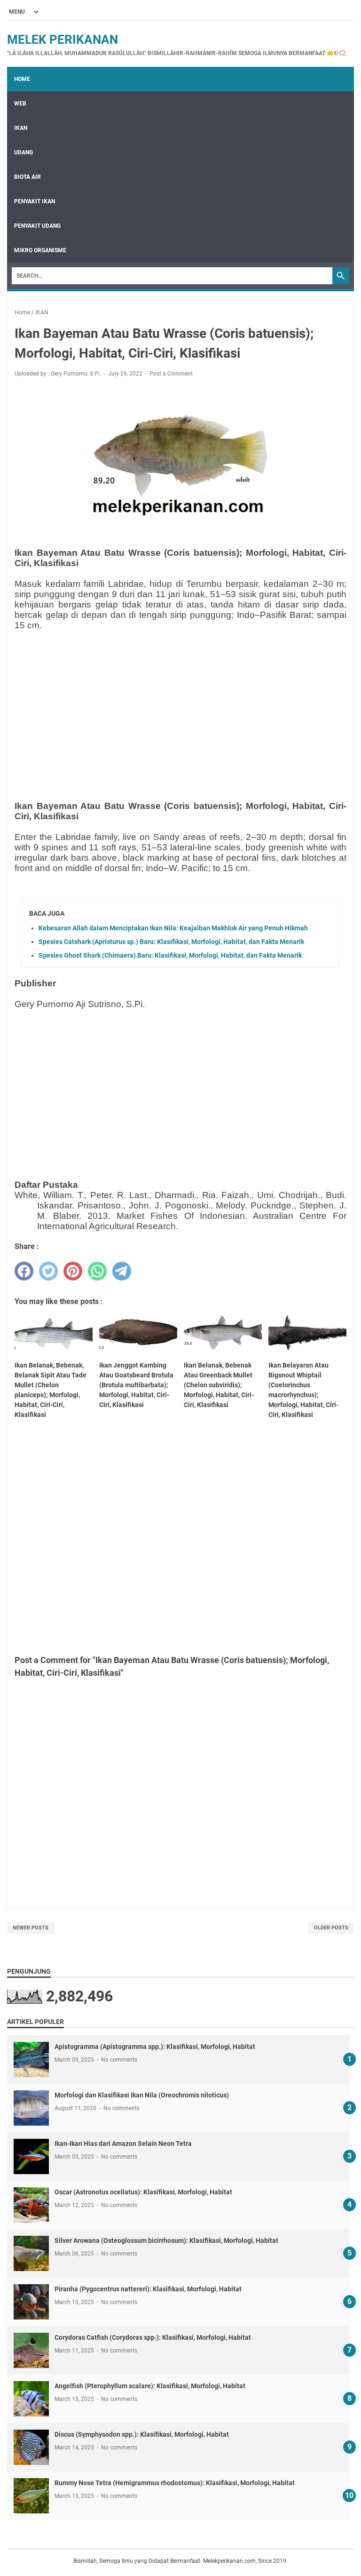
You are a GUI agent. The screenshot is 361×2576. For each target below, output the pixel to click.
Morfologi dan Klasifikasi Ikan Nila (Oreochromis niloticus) (142, 2095)
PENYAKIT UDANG (37, 226)
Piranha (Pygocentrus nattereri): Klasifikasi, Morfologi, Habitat (148, 2289)
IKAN (21, 128)
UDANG (24, 152)
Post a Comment (171, 374)
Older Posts (331, 1928)
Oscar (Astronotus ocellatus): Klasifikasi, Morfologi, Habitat (143, 2192)
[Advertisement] (180, 704)
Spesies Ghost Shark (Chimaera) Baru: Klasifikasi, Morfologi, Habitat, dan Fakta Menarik (170, 955)
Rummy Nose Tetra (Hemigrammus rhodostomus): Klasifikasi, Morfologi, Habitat (175, 2483)
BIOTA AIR (27, 177)
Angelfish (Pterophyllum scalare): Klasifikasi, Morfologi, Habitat (150, 2386)
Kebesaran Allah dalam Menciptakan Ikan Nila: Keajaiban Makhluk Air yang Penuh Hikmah (173, 928)
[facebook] (24, 1271)
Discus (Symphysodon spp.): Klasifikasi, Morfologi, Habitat (142, 2434)
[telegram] (122, 1271)
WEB (20, 104)
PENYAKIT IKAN (35, 201)
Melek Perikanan (63, 40)
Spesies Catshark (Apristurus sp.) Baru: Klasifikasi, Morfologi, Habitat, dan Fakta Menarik (171, 942)
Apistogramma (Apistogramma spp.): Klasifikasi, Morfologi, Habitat (155, 2047)
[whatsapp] (97, 1271)
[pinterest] (73, 1271)
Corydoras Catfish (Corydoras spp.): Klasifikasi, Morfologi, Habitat (153, 2337)
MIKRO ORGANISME (40, 250)
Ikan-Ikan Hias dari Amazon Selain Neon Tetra (123, 2144)
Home (22, 79)
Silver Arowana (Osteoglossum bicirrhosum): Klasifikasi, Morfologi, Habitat (166, 2240)
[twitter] (48, 1271)
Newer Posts (31, 1928)
